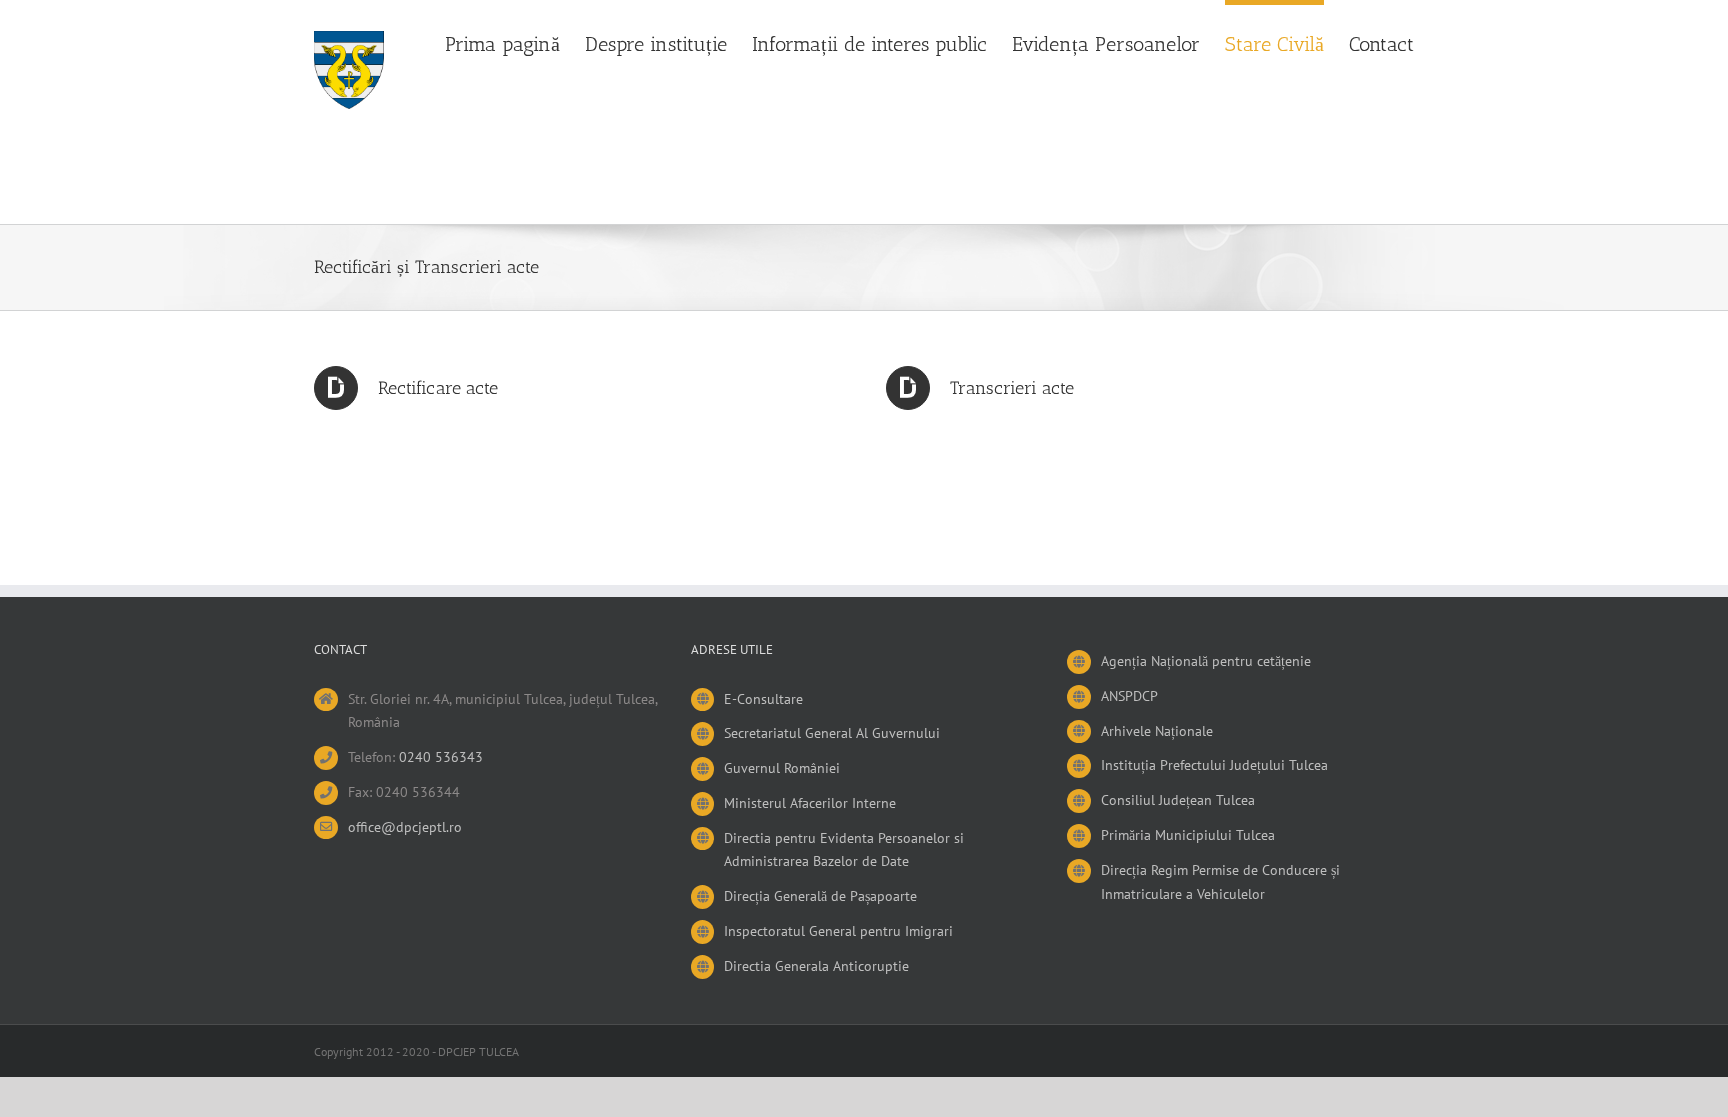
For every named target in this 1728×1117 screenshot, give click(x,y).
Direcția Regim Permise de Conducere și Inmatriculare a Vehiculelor (1220, 882)
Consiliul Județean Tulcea (1178, 800)
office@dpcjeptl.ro (405, 827)
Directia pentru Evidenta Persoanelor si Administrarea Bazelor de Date (844, 850)
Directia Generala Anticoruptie (816, 966)
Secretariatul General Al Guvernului (832, 733)
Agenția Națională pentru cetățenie (1206, 661)
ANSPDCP (1129, 696)
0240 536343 (441, 757)
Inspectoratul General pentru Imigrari (838, 931)
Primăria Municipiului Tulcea (1188, 835)
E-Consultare (763, 699)
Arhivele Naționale (1157, 731)
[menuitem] (515, 42)
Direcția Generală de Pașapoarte (820, 896)
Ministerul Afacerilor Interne (810, 803)
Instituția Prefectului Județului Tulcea (1214, 765)
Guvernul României (782, 768)
